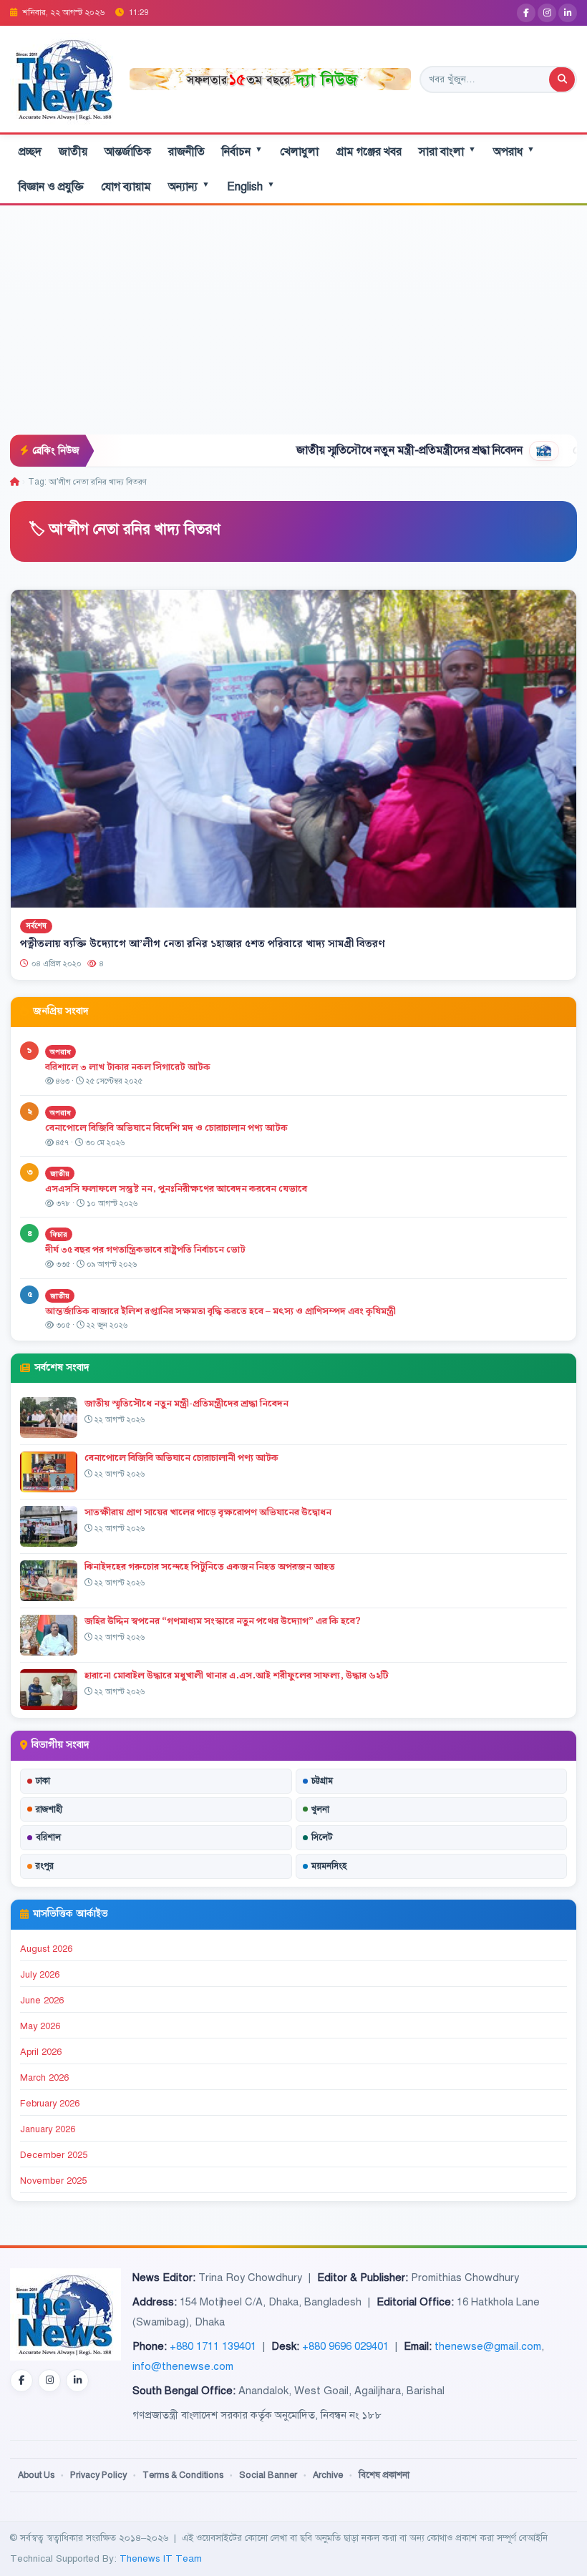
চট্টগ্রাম (322, 1781)
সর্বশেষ (36, 927)
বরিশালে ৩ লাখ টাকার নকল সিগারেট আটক (128, 1067)
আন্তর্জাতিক (128, 152)
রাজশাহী (49, 1809)
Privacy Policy (98, 2475)
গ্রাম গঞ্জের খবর (369, 152)
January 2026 (48, 2129)
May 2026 (40, 2026)
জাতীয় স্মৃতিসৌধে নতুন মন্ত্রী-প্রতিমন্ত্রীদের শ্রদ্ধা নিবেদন (346, 450)
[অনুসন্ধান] (562, 79)
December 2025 (54, 2155)
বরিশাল (48, 1837)
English (251, 186)
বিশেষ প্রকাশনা (384, 2475)
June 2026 (42, 2001)
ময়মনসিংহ (329, 1866)
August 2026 (46, 1949)
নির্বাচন (242, 151)
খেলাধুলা (299, 152)
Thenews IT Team (161, 2558)
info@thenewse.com (183, 2366)
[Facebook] (526, 13)
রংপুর (45, 1866)
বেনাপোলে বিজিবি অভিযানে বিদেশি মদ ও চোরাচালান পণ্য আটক (168, 1128)
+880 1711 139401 (213, 2346)
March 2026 (44, 2078)
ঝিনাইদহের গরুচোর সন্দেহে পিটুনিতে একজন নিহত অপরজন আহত (210, 1567)
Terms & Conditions (183, 2475)
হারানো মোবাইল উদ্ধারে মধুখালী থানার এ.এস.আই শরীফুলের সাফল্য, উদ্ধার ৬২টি (237, 1676)
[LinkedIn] (568, 13)
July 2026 (40, 1975)
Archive (328, 2475)
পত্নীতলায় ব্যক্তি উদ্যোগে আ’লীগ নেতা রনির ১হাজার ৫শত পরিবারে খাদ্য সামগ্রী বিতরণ (203, 944)
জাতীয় (73, 152)
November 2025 (53, 2181)
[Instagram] (547, 13)
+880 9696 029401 (345, 2346)
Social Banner (268, 2475)
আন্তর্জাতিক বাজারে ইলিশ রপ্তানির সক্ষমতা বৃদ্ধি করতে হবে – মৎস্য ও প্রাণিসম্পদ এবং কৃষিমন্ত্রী (220, 1311)
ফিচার (59, 1234)
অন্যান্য (189, 186)
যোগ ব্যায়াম (126, 187)
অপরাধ (514, 151)
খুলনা (320, 1809)
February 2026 (50, 2104)
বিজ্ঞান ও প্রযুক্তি (51, 187)
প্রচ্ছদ (30, 152)
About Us (36, 2475)
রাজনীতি (186, 152)
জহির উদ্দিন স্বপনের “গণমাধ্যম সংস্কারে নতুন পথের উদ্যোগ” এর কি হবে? (223, 1621)
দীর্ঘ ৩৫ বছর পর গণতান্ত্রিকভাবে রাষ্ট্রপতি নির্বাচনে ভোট (145, 1250)
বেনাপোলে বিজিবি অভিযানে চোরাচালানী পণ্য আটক (181, 1458)
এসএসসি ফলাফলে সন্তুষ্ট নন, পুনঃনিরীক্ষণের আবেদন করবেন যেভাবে (176, 1189)
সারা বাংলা (447, 151)
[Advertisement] (293, 327)
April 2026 (41, 2052)
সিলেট (322, 1837)
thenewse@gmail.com (488, 2346)
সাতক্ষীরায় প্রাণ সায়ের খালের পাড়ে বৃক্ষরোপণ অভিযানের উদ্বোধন (208, 1512)
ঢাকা (43, 1781)
